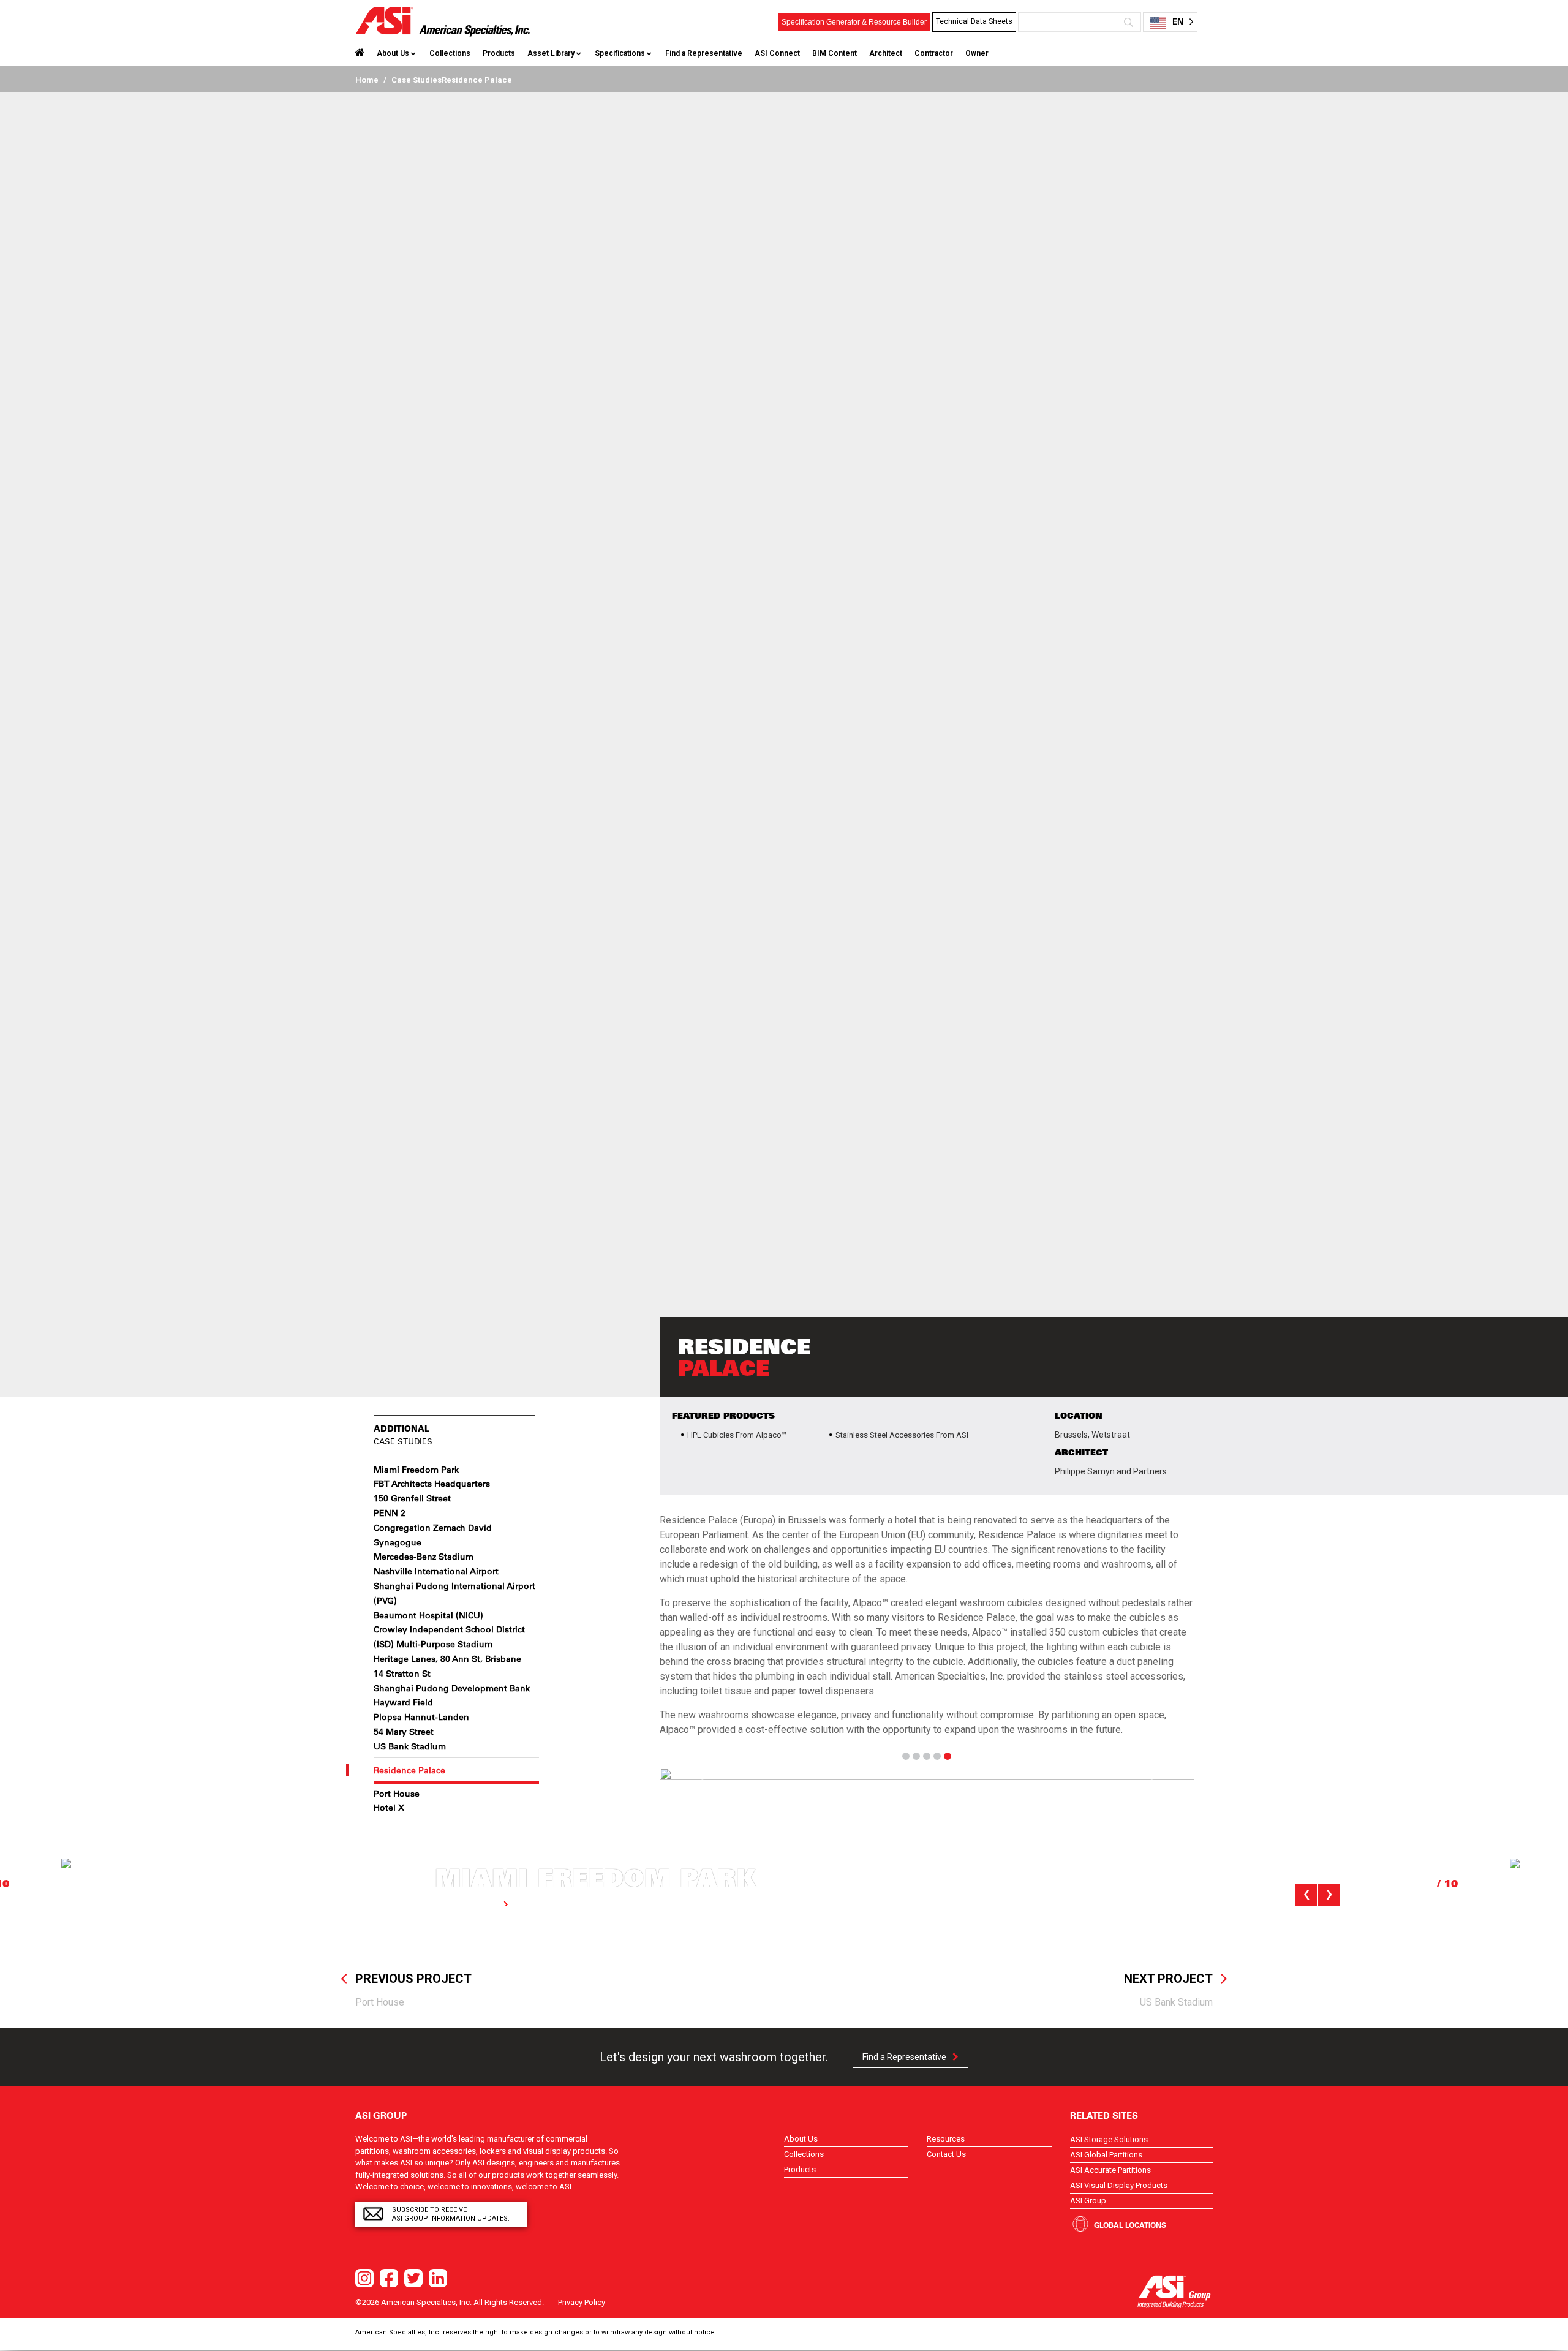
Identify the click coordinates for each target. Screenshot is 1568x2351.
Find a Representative (704, 53)
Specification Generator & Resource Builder (854, 22)
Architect (886, 53)
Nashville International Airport (436, 1571)
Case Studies (417, 80)
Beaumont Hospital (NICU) (428, 1615)
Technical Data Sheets (974, 21)
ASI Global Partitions (1106, 2155)
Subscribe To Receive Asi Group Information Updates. (451, 2214)
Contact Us (946, 2154)
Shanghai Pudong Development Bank (452, 1688)
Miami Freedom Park (416, 1470)
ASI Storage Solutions (1109, 2139)
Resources (946, 2139)
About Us (393, 53)
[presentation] (1306, 1895)
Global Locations (1130, 2225)
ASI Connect (777, 53)
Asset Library (551, 53)
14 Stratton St (402, 1674)
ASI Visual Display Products (1119, 2185)
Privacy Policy (582, 2302)
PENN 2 (390, 1513)
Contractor (934, 53)
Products (499, 53)
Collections (450, 53)
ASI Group (1088, 2201)
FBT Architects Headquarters (432, 1484)
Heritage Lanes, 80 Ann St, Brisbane (447, 1659)
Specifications (620, 53)
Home (367, 80)
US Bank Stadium (410, 1746)
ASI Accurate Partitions (1110, 2170)
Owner (977, 53)
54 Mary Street (404, 1732)
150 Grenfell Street (412, 1498)
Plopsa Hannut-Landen (421, 1717)
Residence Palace (409, 1770)
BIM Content (835, 53)
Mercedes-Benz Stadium (424, 1557)
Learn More (476, 1904)
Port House (397, 1794)
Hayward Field (403, 1702)
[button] (700, 1774)
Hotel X (389, 1808)
